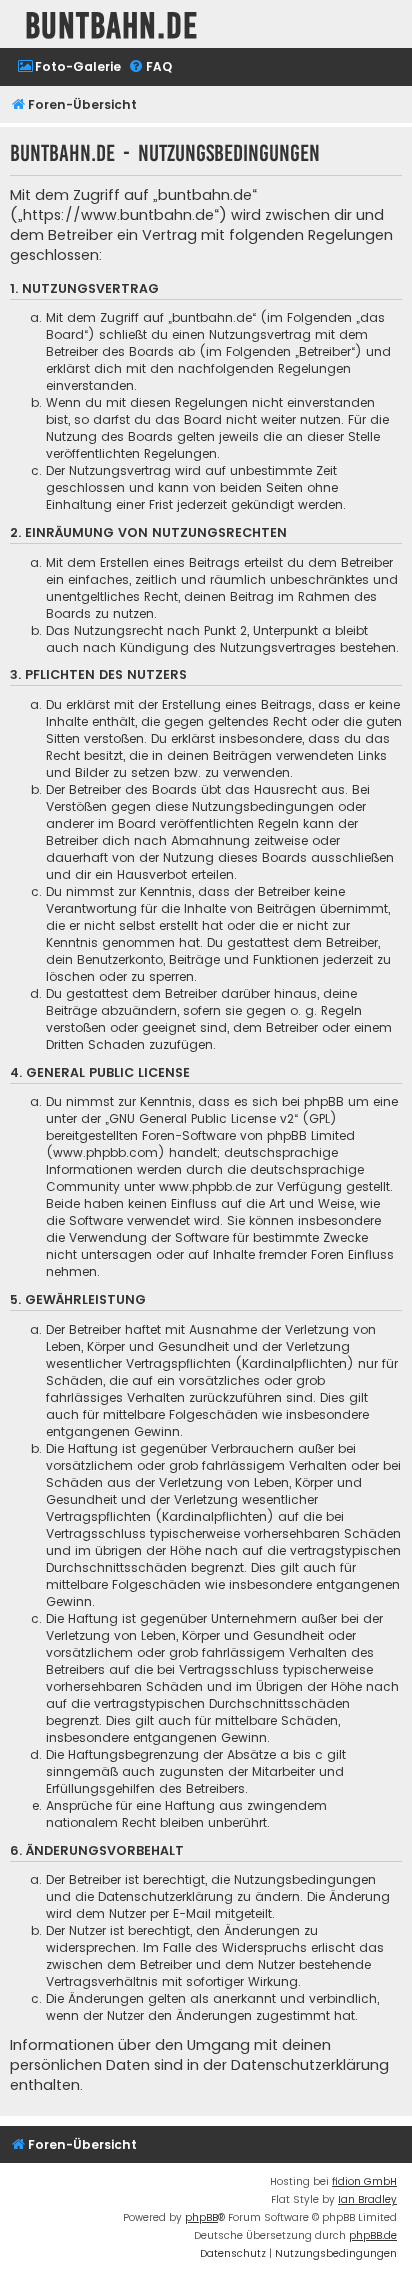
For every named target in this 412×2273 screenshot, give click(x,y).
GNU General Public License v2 (201, 1118)
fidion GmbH (364, 2181)
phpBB (201, 2217)
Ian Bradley (367, 2199)
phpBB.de (373, 2235)
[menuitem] (69, 67)
